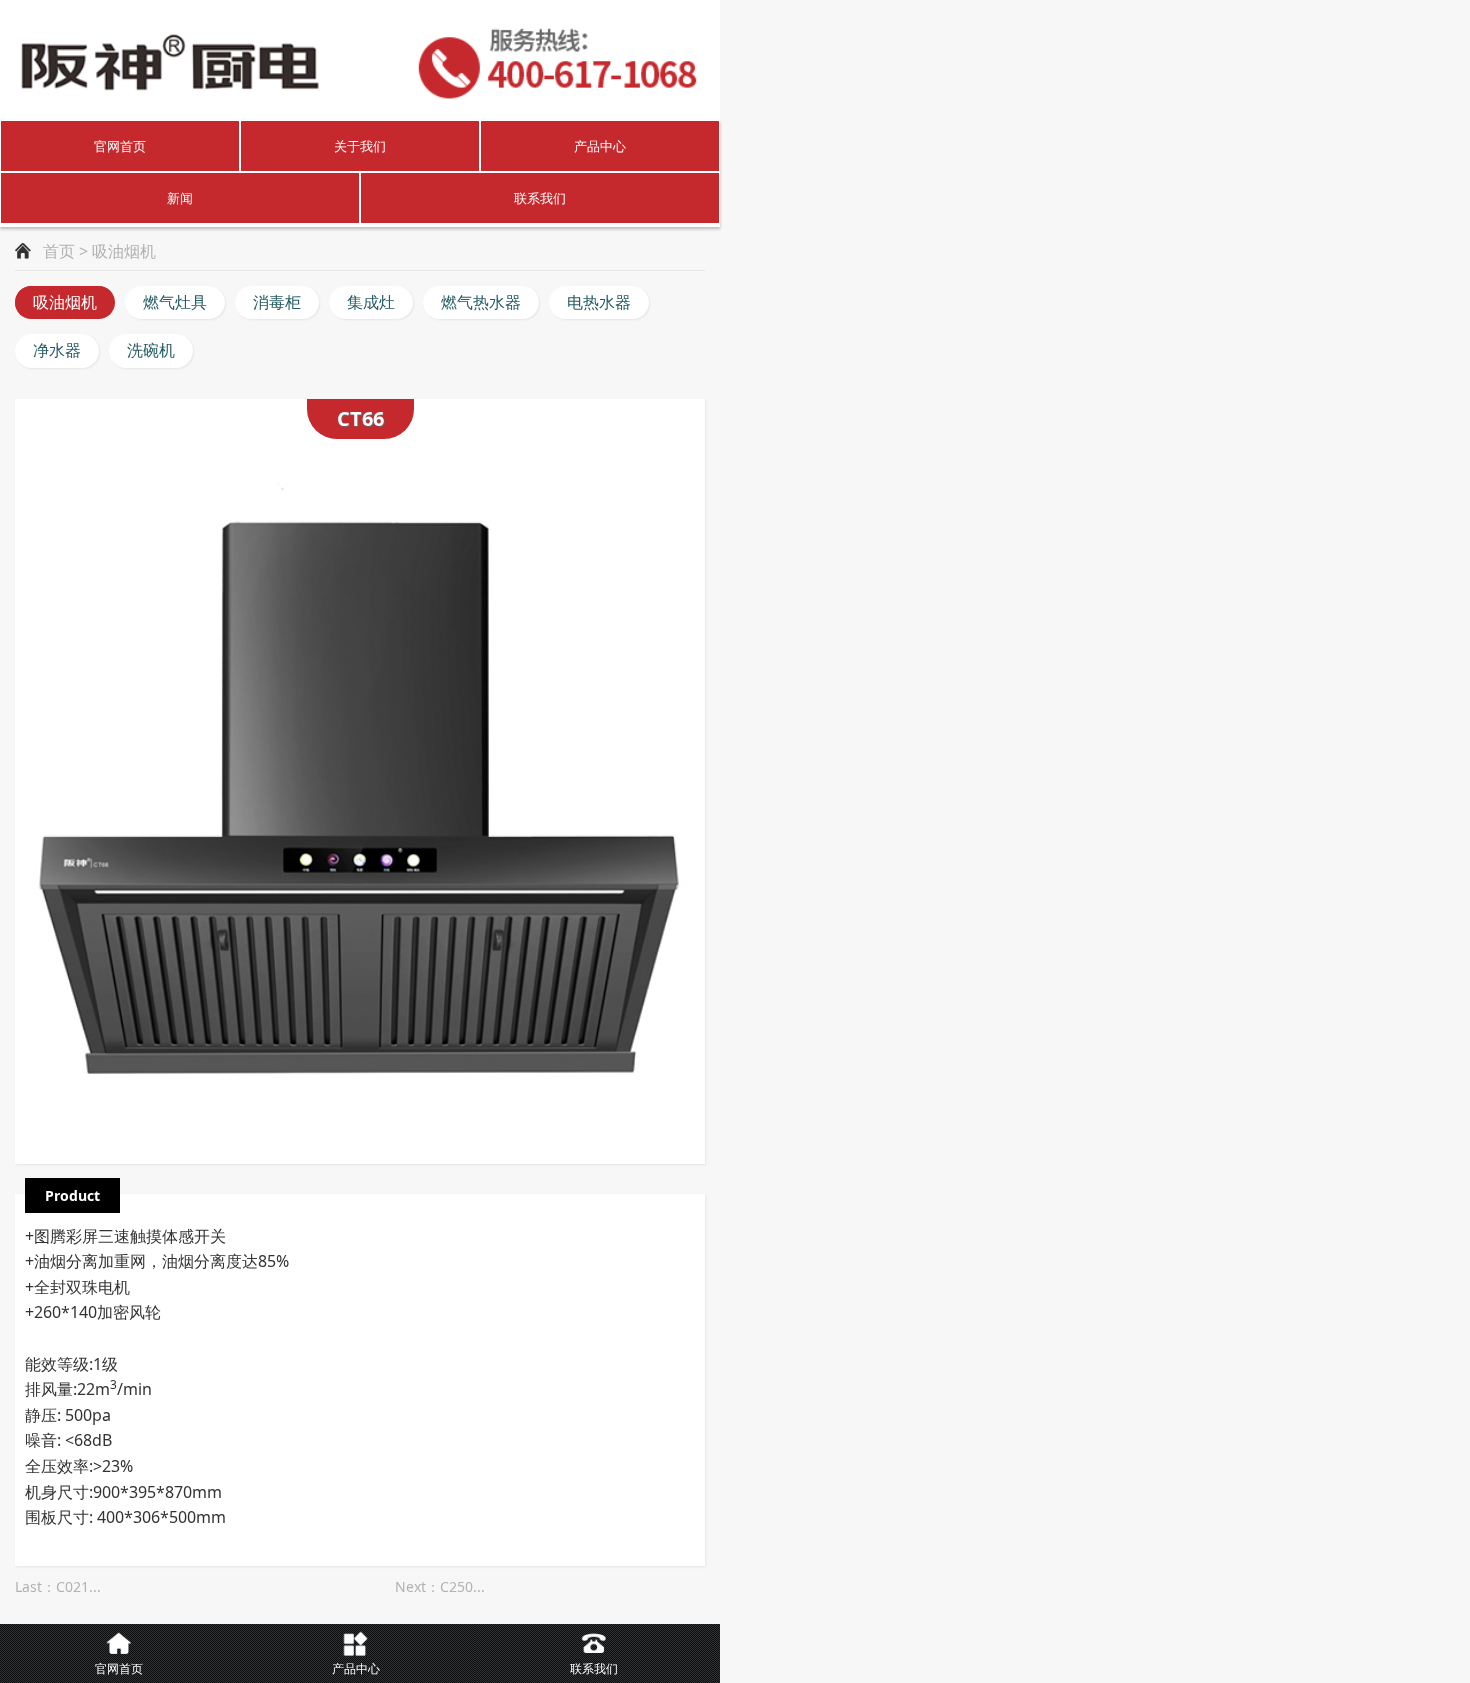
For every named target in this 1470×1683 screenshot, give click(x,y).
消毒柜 (277, 302)
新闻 (180, 198)
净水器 (57, 350)
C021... (78, 1586)
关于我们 (360, 146)
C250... (462, 1586)
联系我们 (540, 198)
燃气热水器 (481, 302)
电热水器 (599, 302)
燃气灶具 (175, 302)
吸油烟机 (65, 302)
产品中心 (600, 146)
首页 (59, 251)
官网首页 (120, 146)
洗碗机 (151, 350)
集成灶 (371, 302)
